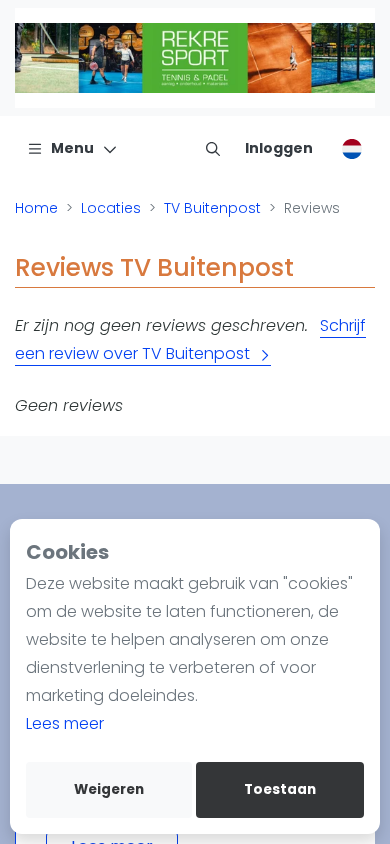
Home (36, 208)
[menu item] (213, 148)
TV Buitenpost (212, 208)
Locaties (111, 208)
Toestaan (280, 789)
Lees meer (65, 723)
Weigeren (109, 789)
